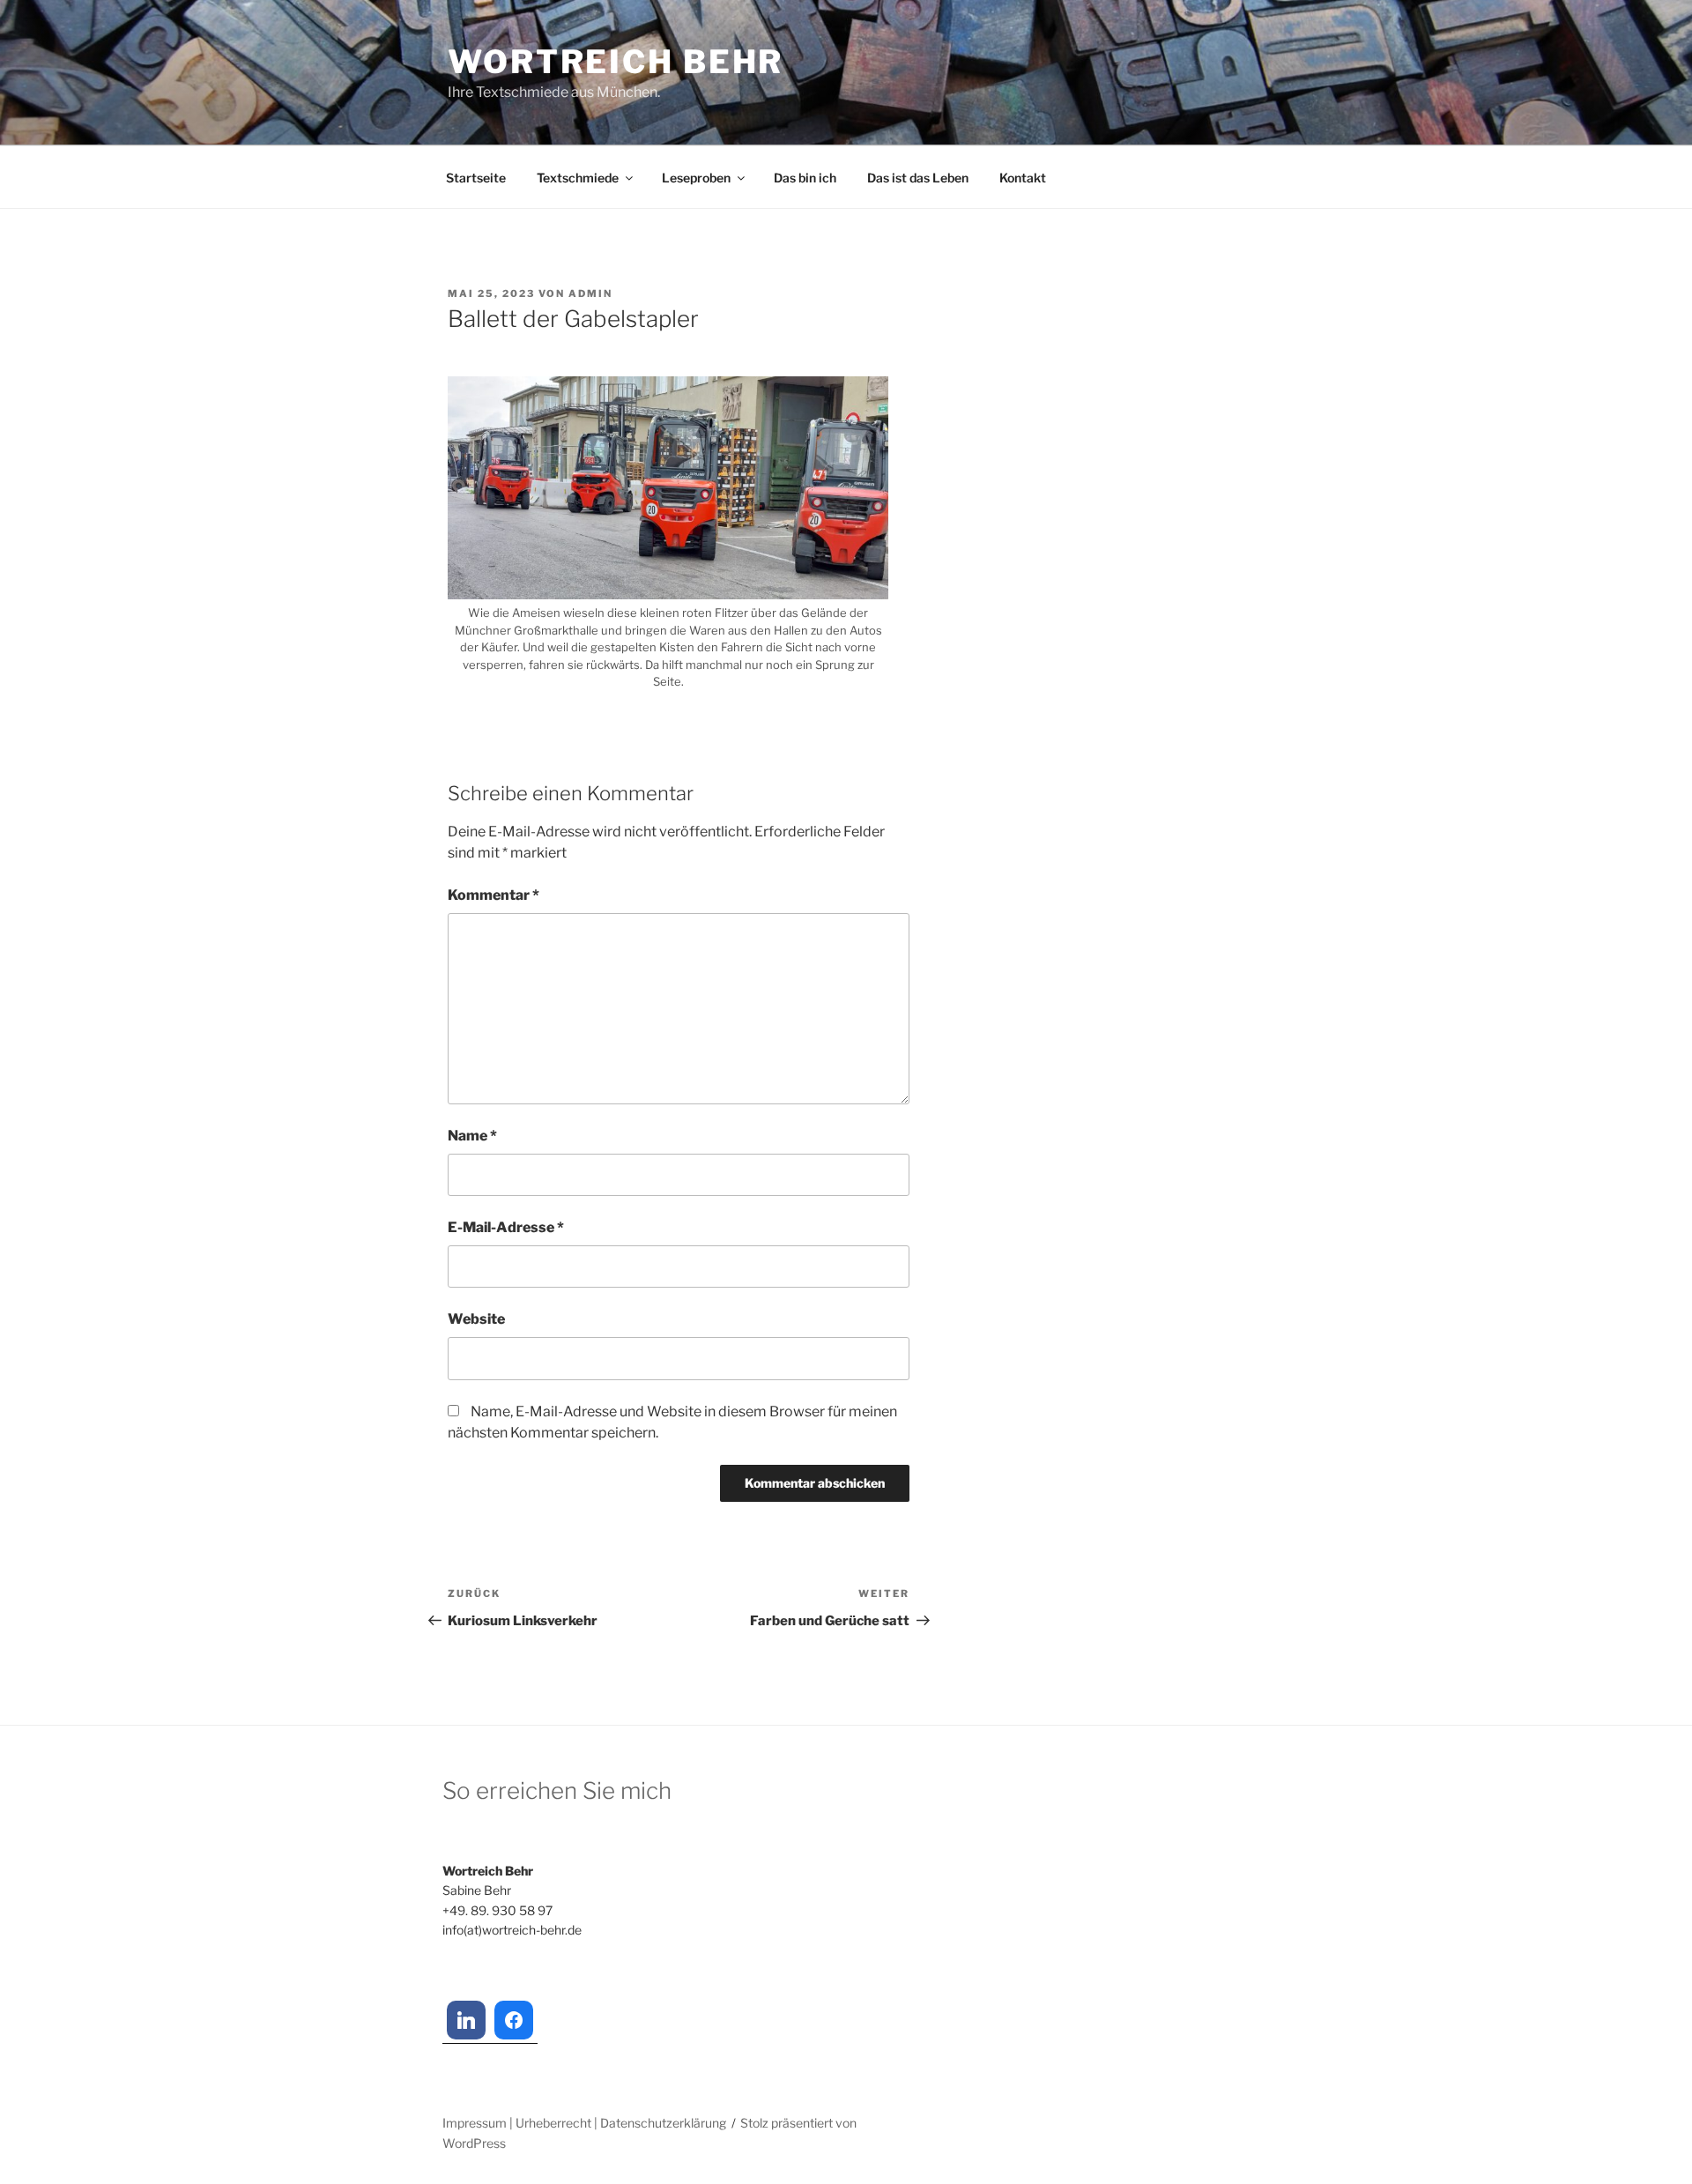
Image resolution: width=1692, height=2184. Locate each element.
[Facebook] (514, 2020)
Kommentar (493, 895)
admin (590, 293)
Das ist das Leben (918, 178)
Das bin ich (805, 178)
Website (476, 1319)
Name (472, 1136)
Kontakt (1023, 178)
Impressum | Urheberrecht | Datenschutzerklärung (584, 2123)
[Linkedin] (466, 2020)
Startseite (476, 178)
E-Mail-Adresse (506, 1227)
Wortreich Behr (616, 62)
